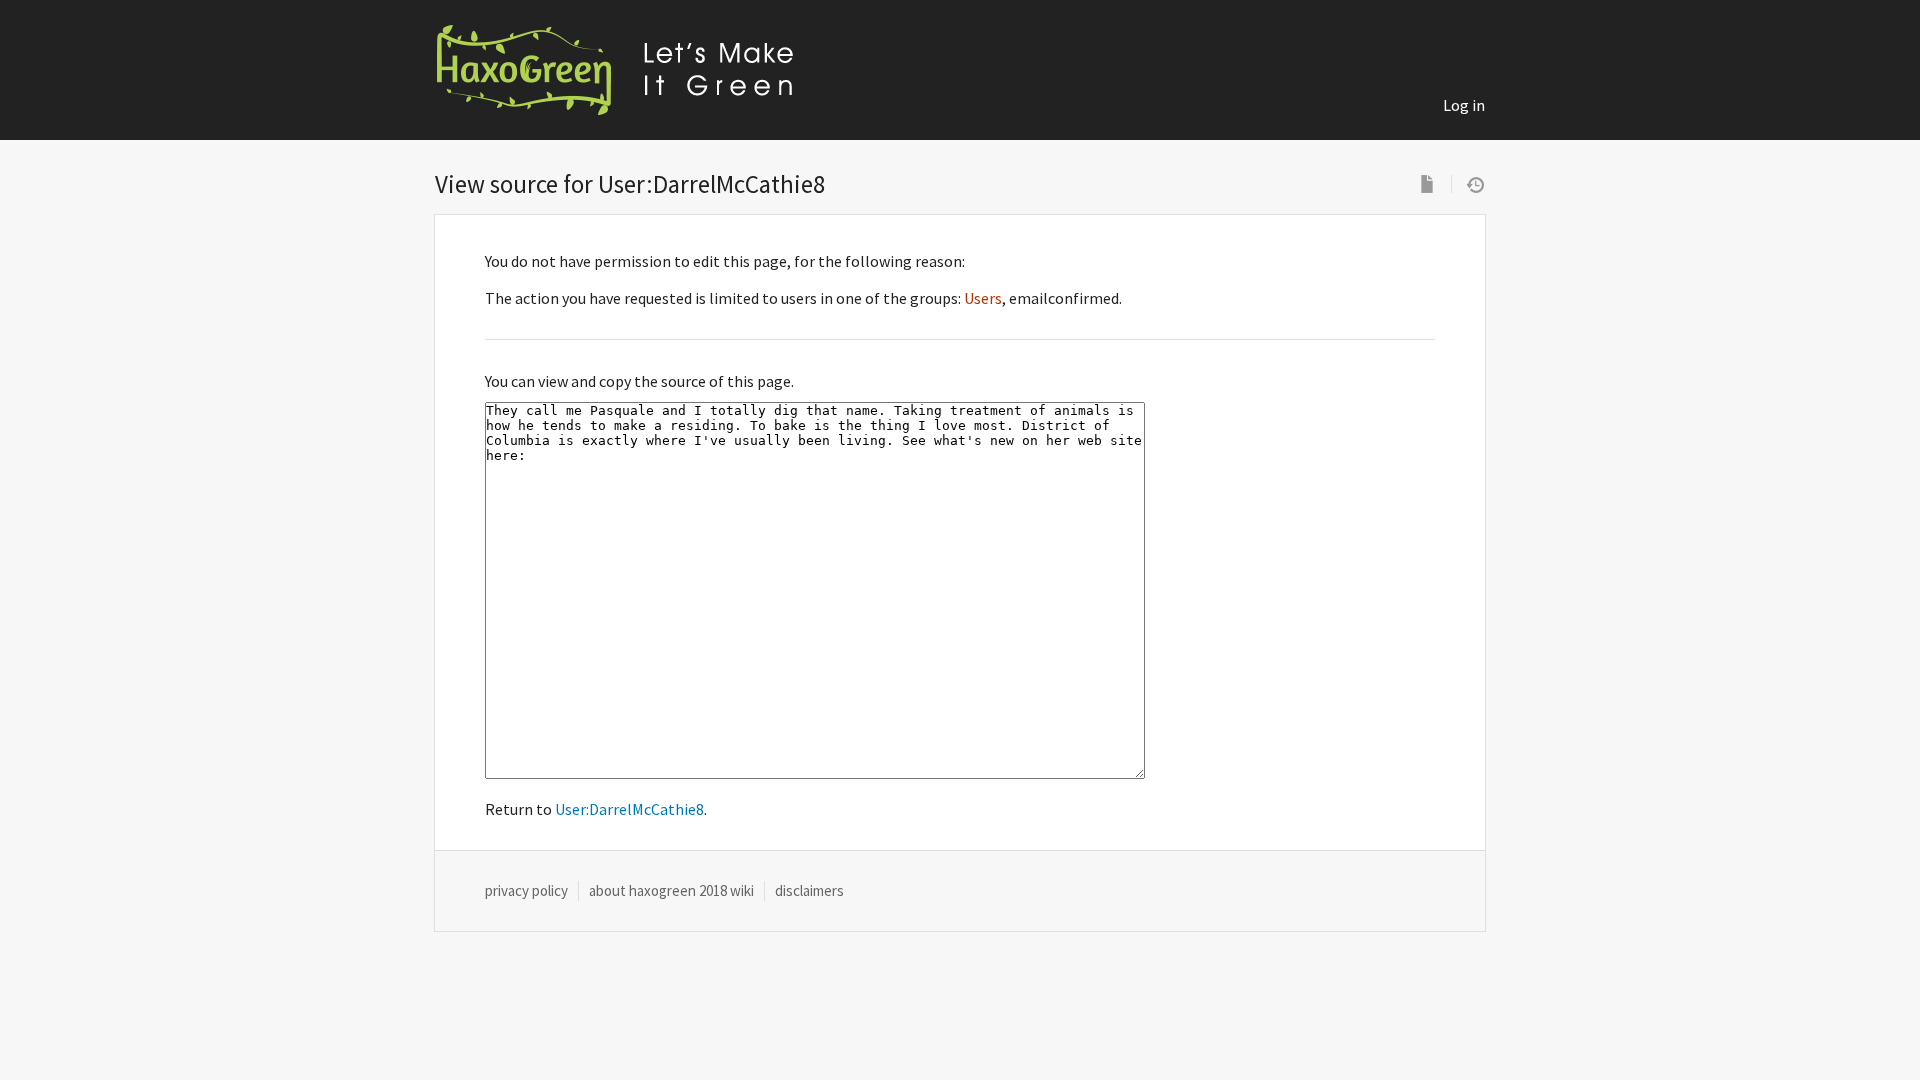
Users (983, 298)
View (1427, 184)
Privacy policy (526, 890)
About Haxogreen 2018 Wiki (671, 890)
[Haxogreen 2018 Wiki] (635, 70)
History (1476, 184)
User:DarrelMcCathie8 (629, 809)
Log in (1464, 105)
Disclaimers (809, 890)
